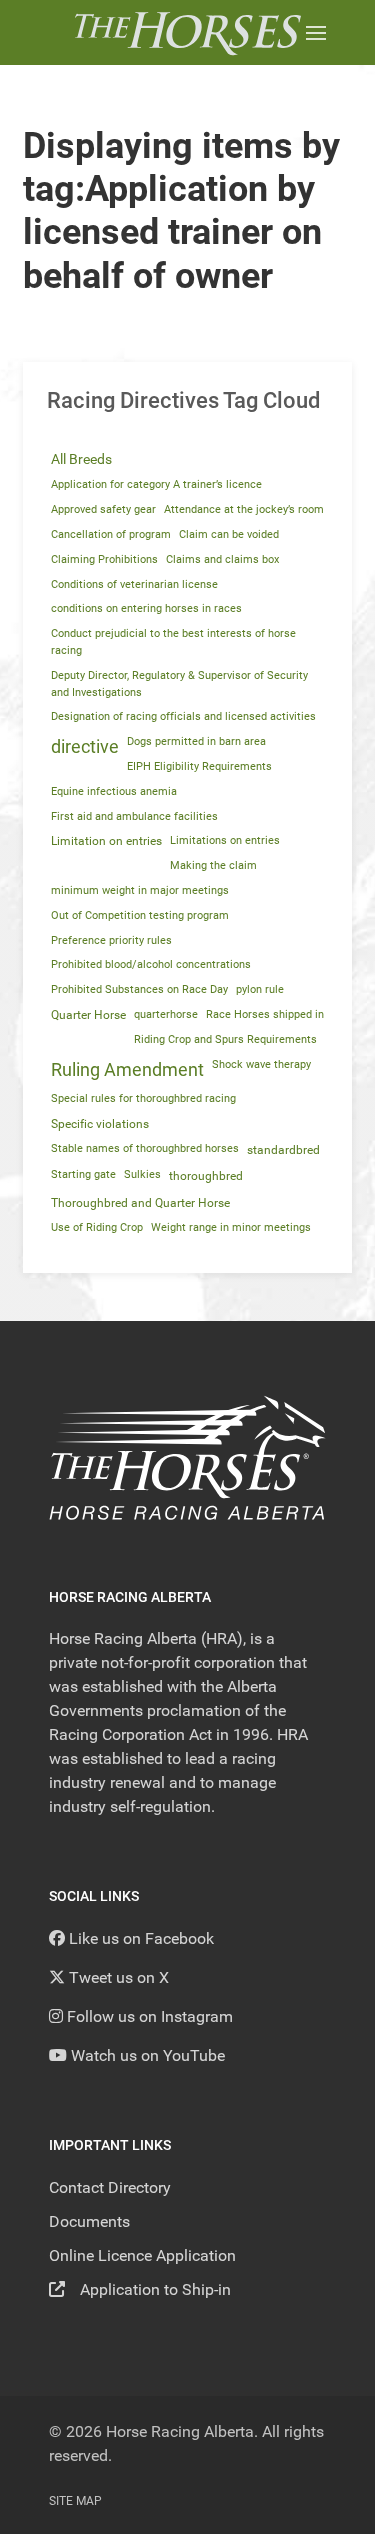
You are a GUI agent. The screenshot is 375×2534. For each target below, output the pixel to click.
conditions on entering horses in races (146, 608)
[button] (316, 32)
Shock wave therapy (261, 1064)
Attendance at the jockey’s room (244, 509)
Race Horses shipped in (265, 1014)
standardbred (283, 1150)
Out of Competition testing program (140, 915)
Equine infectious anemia (114, 791)
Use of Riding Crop (97, 1227)
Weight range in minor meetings (231, 1227)
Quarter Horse (88, 1015)
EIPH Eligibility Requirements (199, 766)
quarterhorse (166, 1014)
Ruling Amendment (127, 1070)
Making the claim (213, 865)
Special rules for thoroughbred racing (143, 1098)
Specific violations (100, 1124)
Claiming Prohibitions (104, 559)
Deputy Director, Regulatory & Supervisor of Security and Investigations (179, 684)
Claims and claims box (222, 559)
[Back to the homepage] (187, 32)
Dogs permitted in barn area (196, 741)
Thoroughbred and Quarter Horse (140, 1203)
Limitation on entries (106, 841)
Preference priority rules (111, 940)
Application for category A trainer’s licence (156, 484)
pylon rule (260, 989)
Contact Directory (110, 2187)
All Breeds (81, 459)
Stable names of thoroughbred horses (145, 1148)
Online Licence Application (142, 2255)
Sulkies (142, 1174)
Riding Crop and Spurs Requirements (225, 1039)
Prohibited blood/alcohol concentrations (151, 964)
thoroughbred (206, 1176)
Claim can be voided (229, 534)
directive (85, 747)
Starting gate (83, 1174)
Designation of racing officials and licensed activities (183, 716)
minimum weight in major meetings (140, 890)
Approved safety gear (103, 509)
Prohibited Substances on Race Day (139, 989)
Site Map (75, 2501)
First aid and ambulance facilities (134, 816)
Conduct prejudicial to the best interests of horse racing (173, 642)
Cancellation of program (111, 534)
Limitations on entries (225, 840)
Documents (89, 2221)
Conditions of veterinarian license (134, 584)
